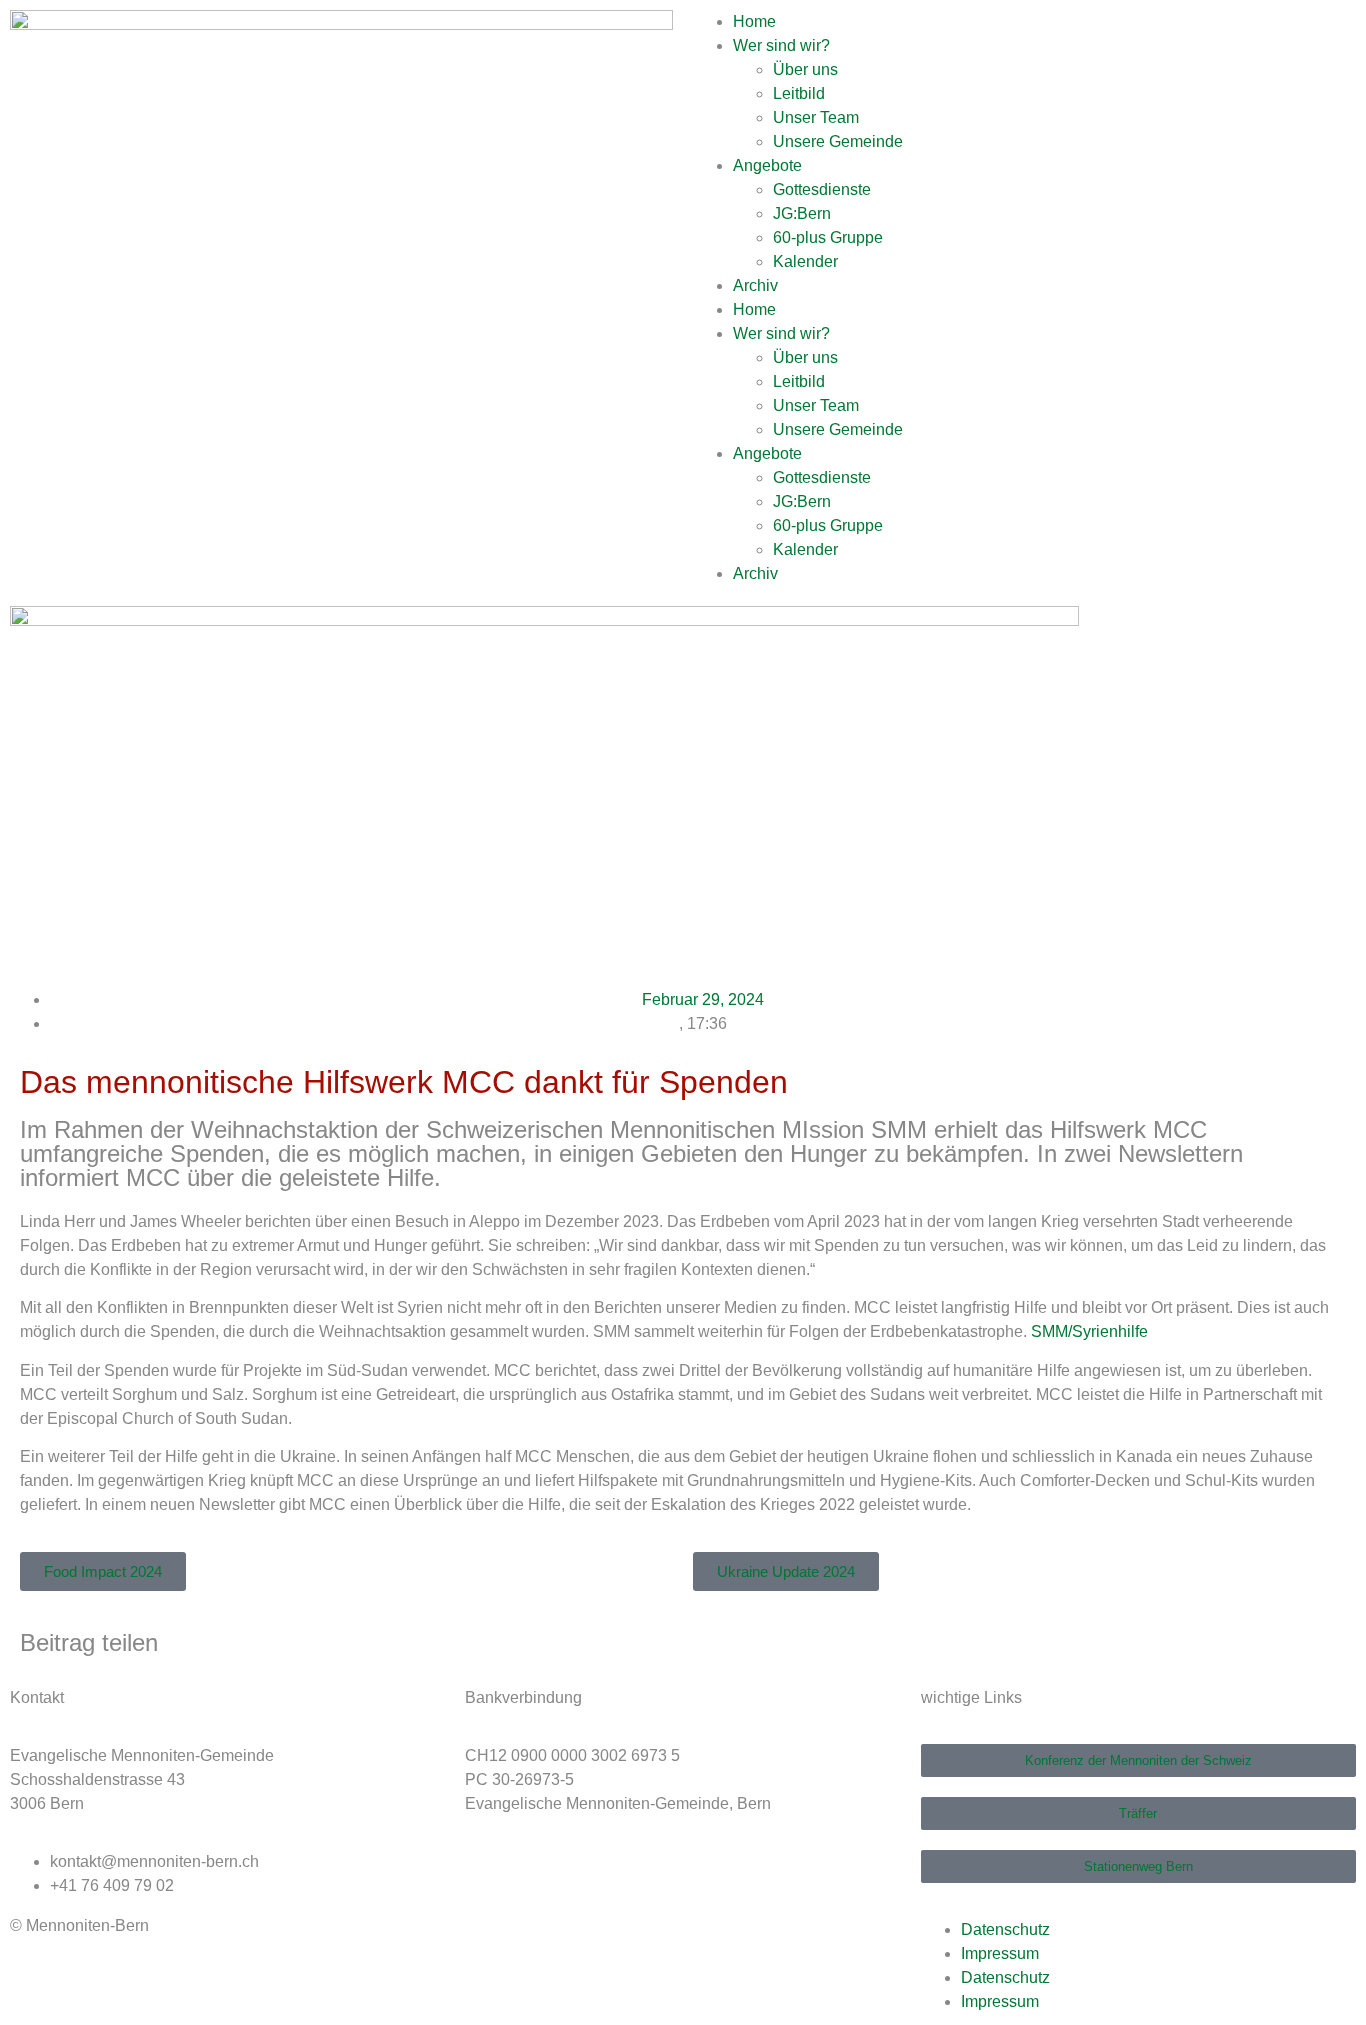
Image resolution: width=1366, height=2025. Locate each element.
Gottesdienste (822, 189)
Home (754, 21)
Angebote (767, 165)
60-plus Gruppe (828, 237)
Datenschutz (1005, 1929)
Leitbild (799, 93)
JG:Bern (802, 213)
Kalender (805, 261)
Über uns (805, 69)
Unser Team (816, 117)
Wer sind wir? (781, 45)
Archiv (755, 285)
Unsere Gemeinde (838, 141)
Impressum (1000, 1953)
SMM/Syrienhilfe (1089, 1331)
